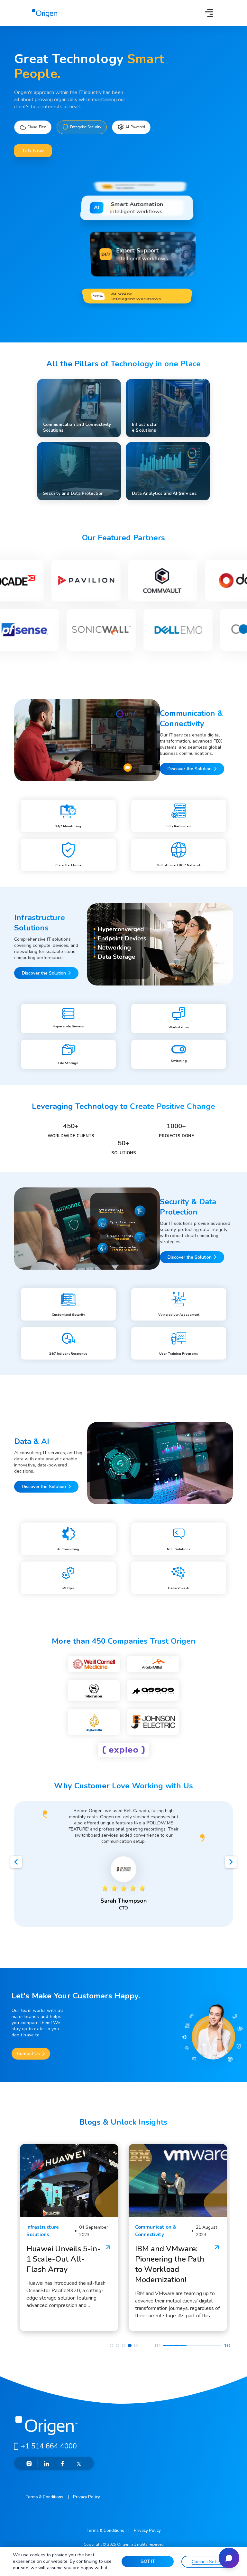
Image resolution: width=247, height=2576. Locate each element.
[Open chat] (229, 2558)
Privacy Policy (87, 2497)
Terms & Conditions (45, 2497)
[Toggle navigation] (209, 13)
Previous (16, 1863)
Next (231, 1863)
